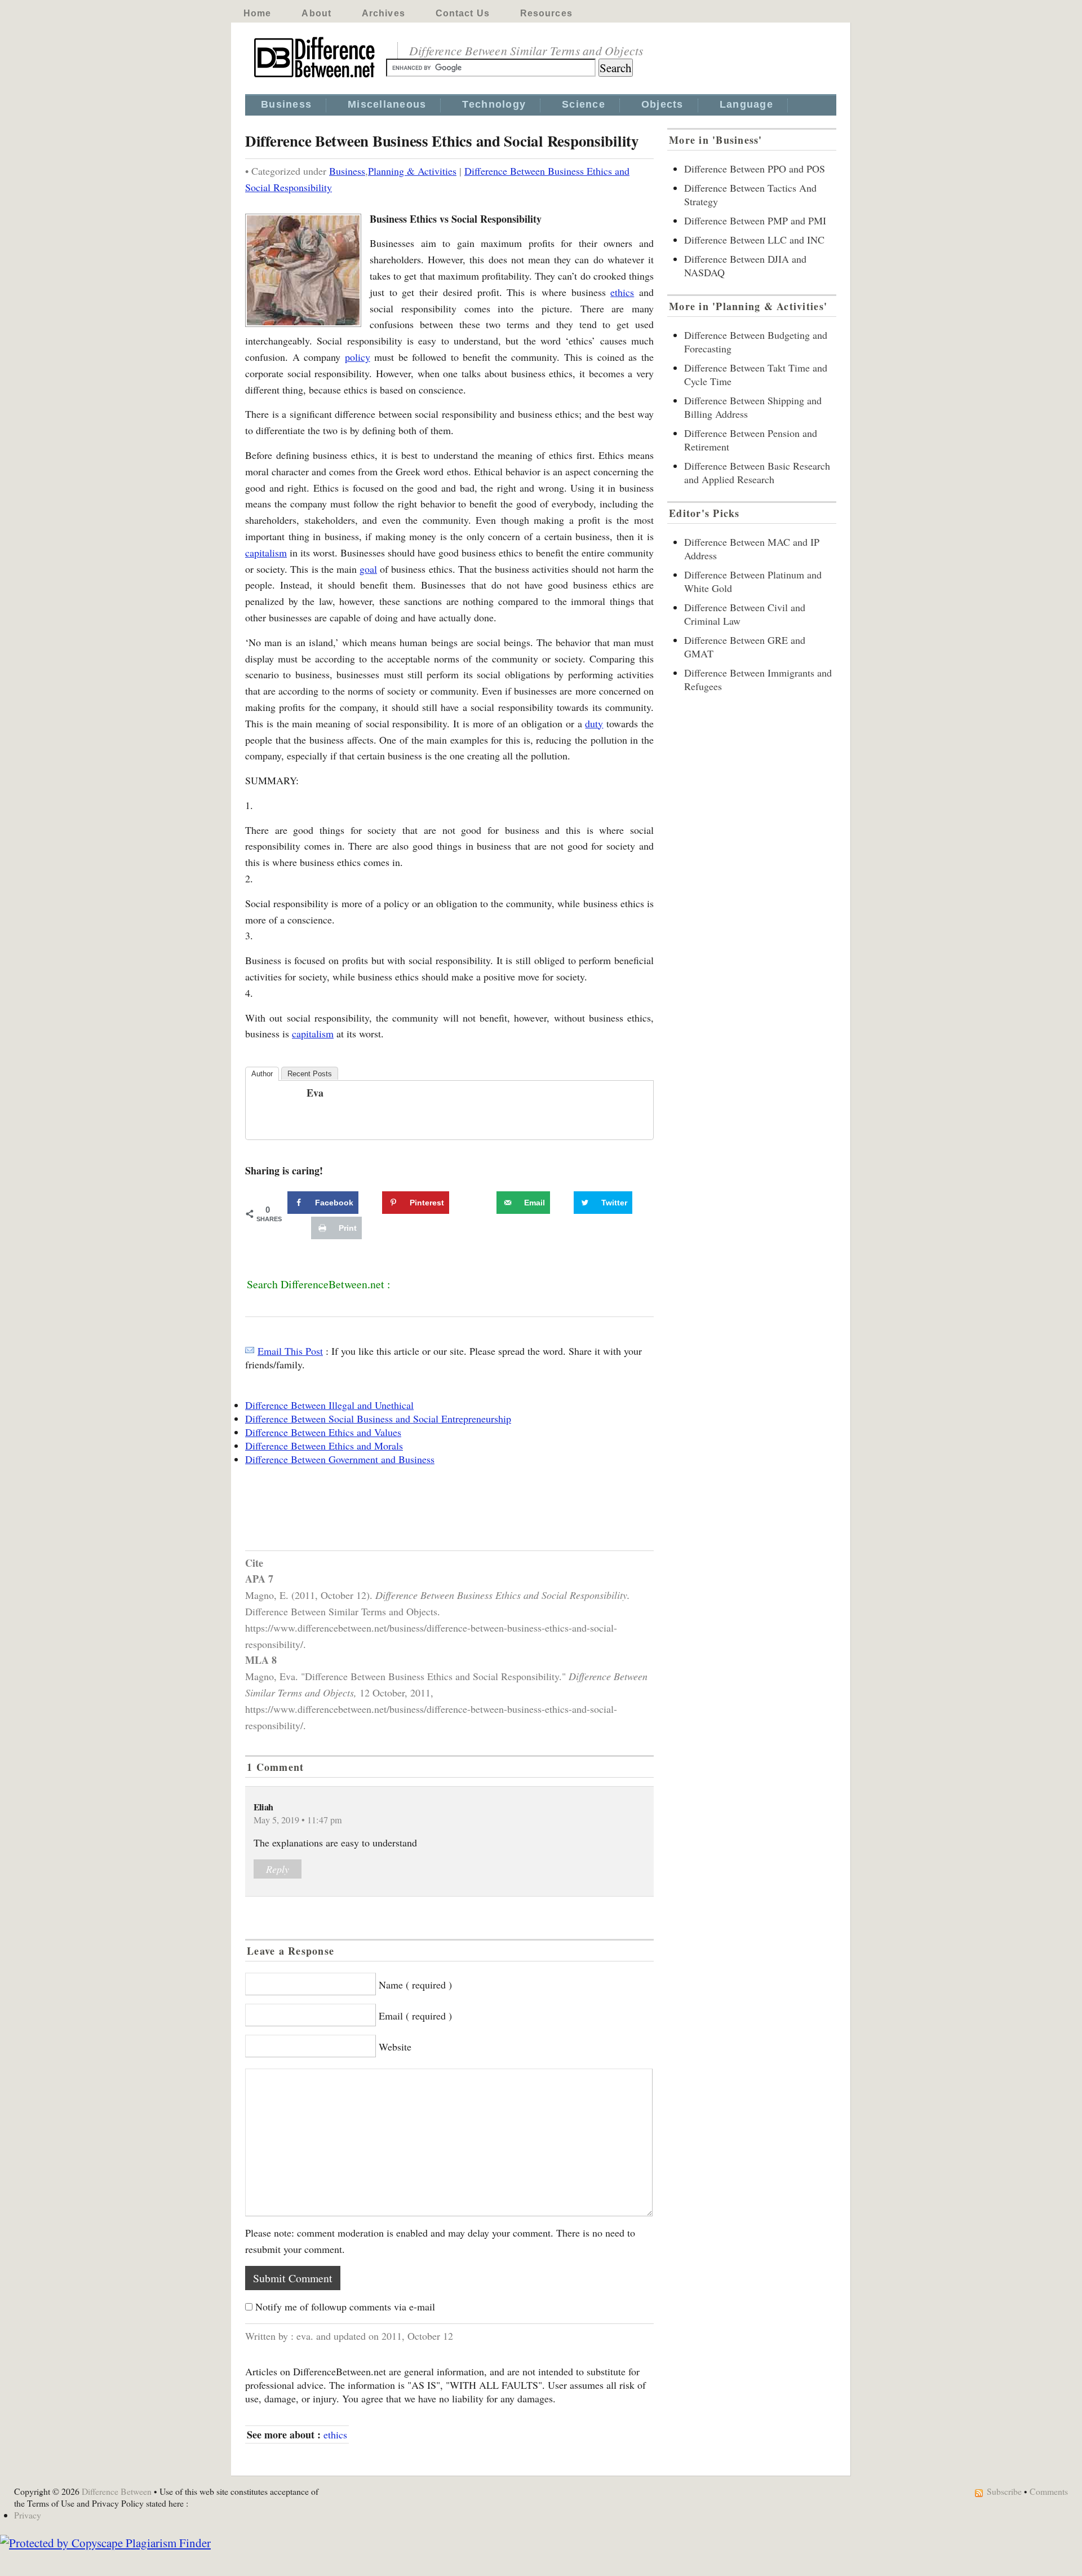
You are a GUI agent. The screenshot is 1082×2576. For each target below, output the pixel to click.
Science (584, 104)
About (316, 13)
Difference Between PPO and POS (755, 169)
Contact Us (463, 13)
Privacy (28, 2515)
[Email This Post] (250, 1351)
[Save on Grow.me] (484, 1203)
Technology (494, 104)
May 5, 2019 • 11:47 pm (298, 1820)
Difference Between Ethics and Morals (324, 1446)
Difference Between (117, 2491)
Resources (546, 13)
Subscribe (1004, 2491)
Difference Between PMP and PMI (755, 220)
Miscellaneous (387, 104)
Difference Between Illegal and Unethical (329, 1405)
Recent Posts (310, 1074)
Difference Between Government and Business (340, 1459)
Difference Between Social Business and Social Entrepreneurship (378, 1419)
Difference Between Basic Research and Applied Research (757, 472)
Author (262, 1074)
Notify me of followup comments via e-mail (345, 2307)
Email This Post (290, 1351)
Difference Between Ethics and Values (323, 1432)
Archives (383, 13)
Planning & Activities (412, 171)
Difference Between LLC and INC (754, 240)
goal (368, 569)
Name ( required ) (415, 1985)
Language (746, 104)
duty (594, 723)
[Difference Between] (316, 78)
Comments (1049, 2491)
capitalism (266, 553)
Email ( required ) (415, 2016)
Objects (662, 104)
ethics (622, 292)
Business (286, 104)
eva (315, 1093)
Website (395, 2047)
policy (358, 357)
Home (257, 13)
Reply (278, 1869)
